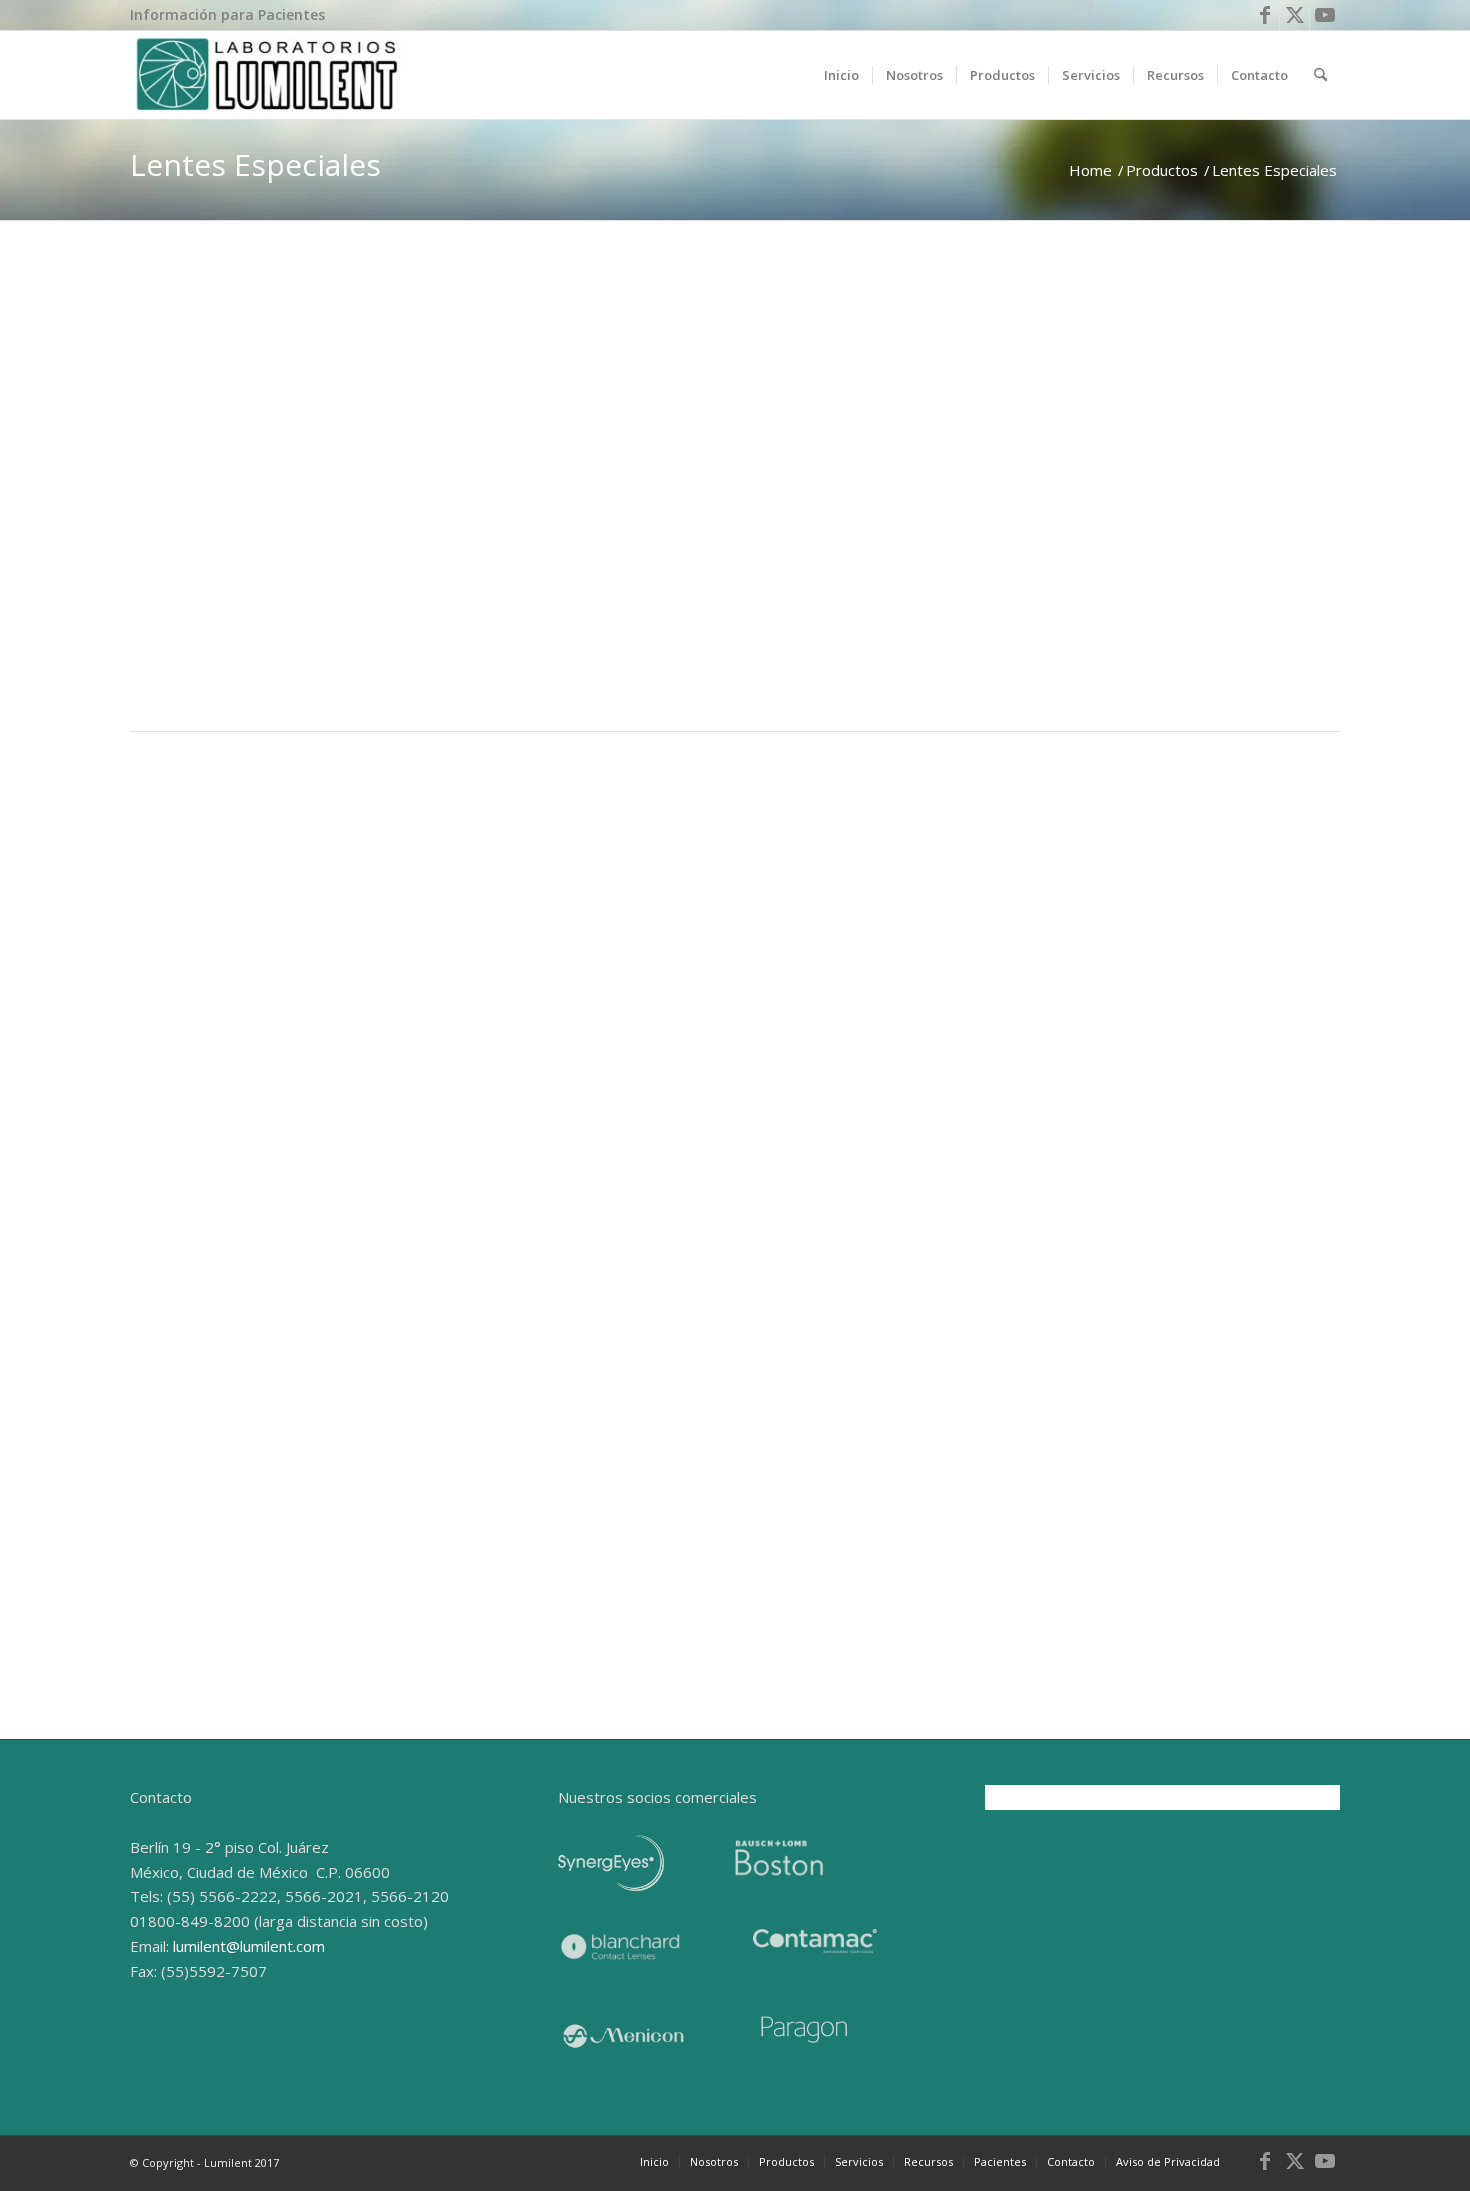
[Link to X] (1294, 15)
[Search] (1320, 75)
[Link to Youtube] (1325, 15)
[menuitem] (227, 15)
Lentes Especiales (255, 164)
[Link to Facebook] (1264, 15)
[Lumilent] (267, 75)
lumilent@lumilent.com (249, 1946)
